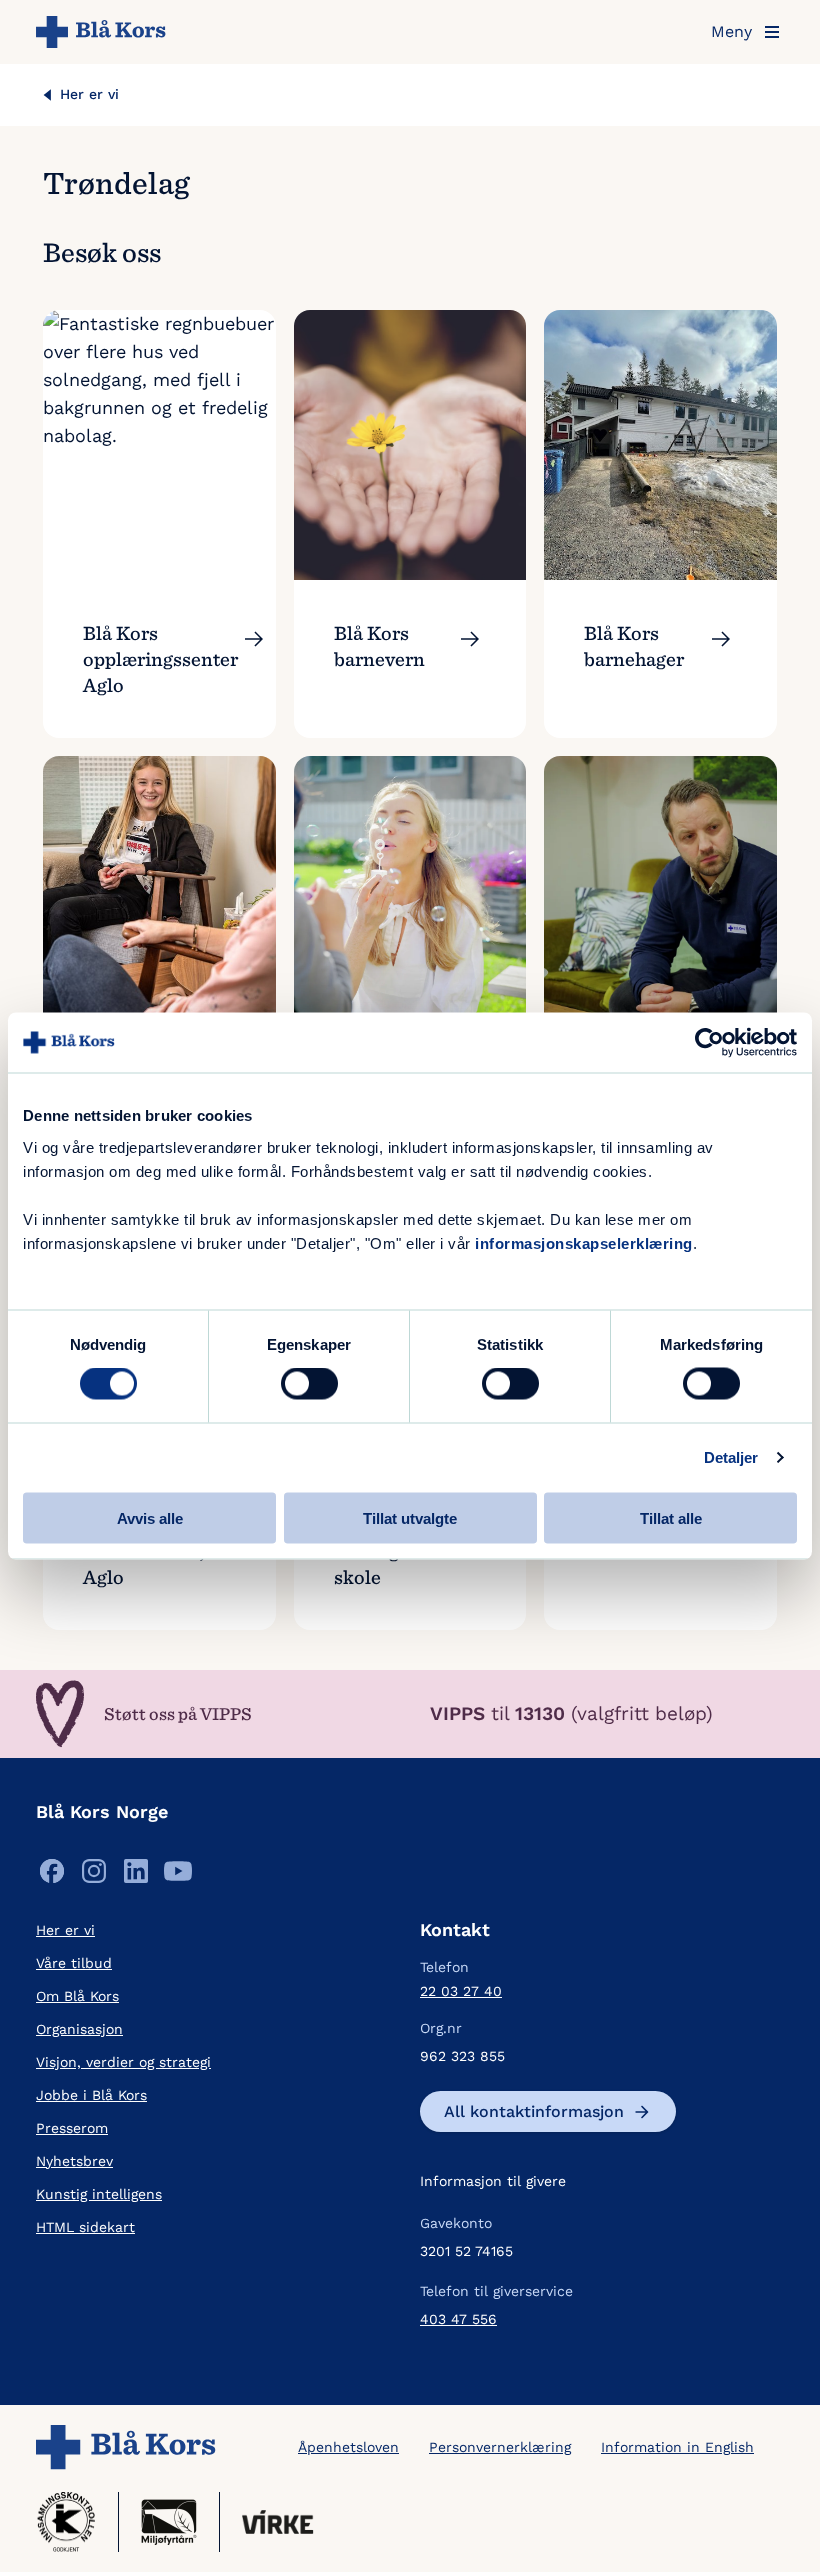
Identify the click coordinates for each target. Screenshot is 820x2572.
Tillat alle (671, 1517)
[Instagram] (94, 1875)
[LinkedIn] (136, 1875)
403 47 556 (458, 2319)
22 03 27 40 (461, 1991)
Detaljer (731, 1457)
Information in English (677, 2447)
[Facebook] (52, 1875)
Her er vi (89, 94)
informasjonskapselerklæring (584, 1242)
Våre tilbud (74, 1963)
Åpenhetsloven (348, 2447)
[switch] (309, 1384)
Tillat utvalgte (410, 1517)
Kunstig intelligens (99, 2194)
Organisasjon (79, 2029)
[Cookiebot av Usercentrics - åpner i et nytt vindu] (709, 1043)
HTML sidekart (85, 2227)
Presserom (72, 2128)
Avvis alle (150, 1517)
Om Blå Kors (77, 1996)
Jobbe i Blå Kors (91, 2095)
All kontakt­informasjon (534, 2111)
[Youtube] (178, 1875)
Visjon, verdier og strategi (123, 2062)
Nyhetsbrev (74, 2161)
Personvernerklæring (500, 2447)
